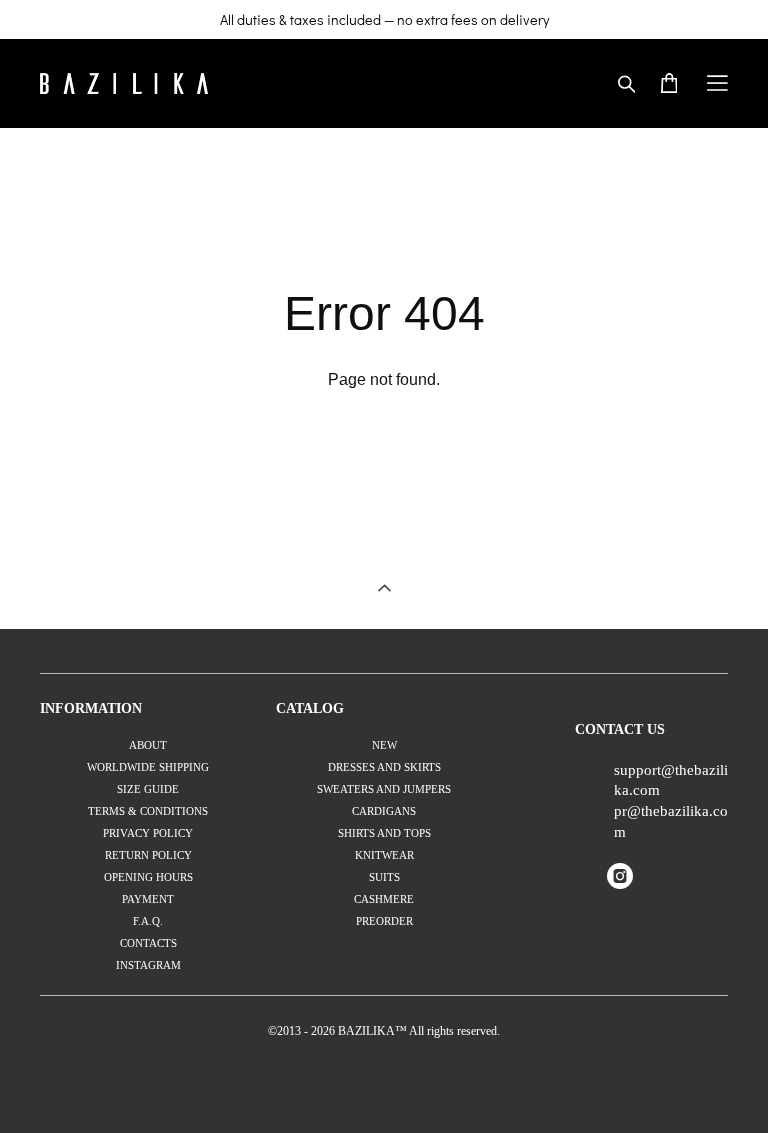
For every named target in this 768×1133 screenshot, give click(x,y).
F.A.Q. (148, 921)
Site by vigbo (384, 1086)
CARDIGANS (384, 811)
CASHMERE (384, 899)
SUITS (384, 877)
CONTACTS (148, 943)
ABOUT (148, 745)
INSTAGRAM (148, 965)
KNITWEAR (384, 855)
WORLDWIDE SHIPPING (148, 767)
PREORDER (384, 921)
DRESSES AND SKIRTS (384, 767)
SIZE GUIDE (148, 789)
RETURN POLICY (148, 855)
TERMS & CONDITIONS (148, 811)
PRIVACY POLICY (148, 833)
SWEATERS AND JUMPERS (384, 789)
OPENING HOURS (148, 877)
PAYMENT (148, 899)
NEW (384, 745)
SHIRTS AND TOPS (384, 833)
